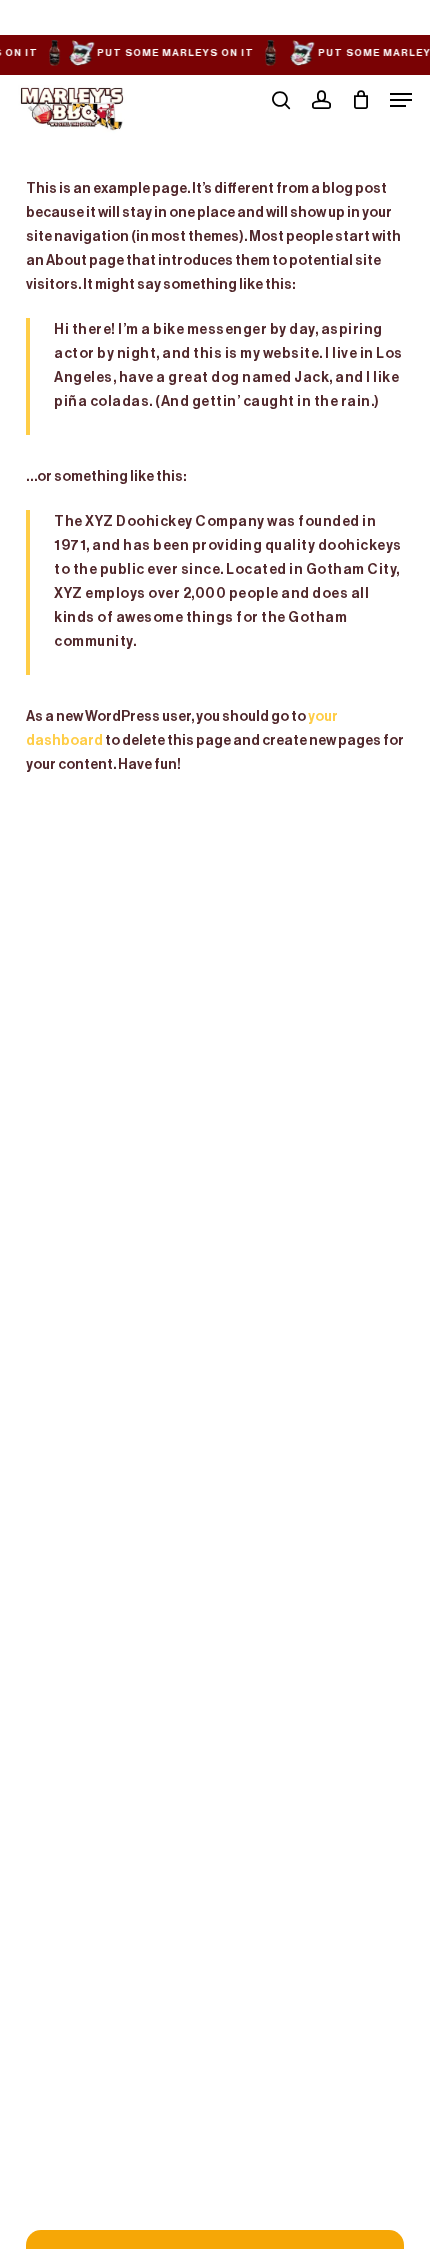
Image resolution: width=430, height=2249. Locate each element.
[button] (401, 100)
